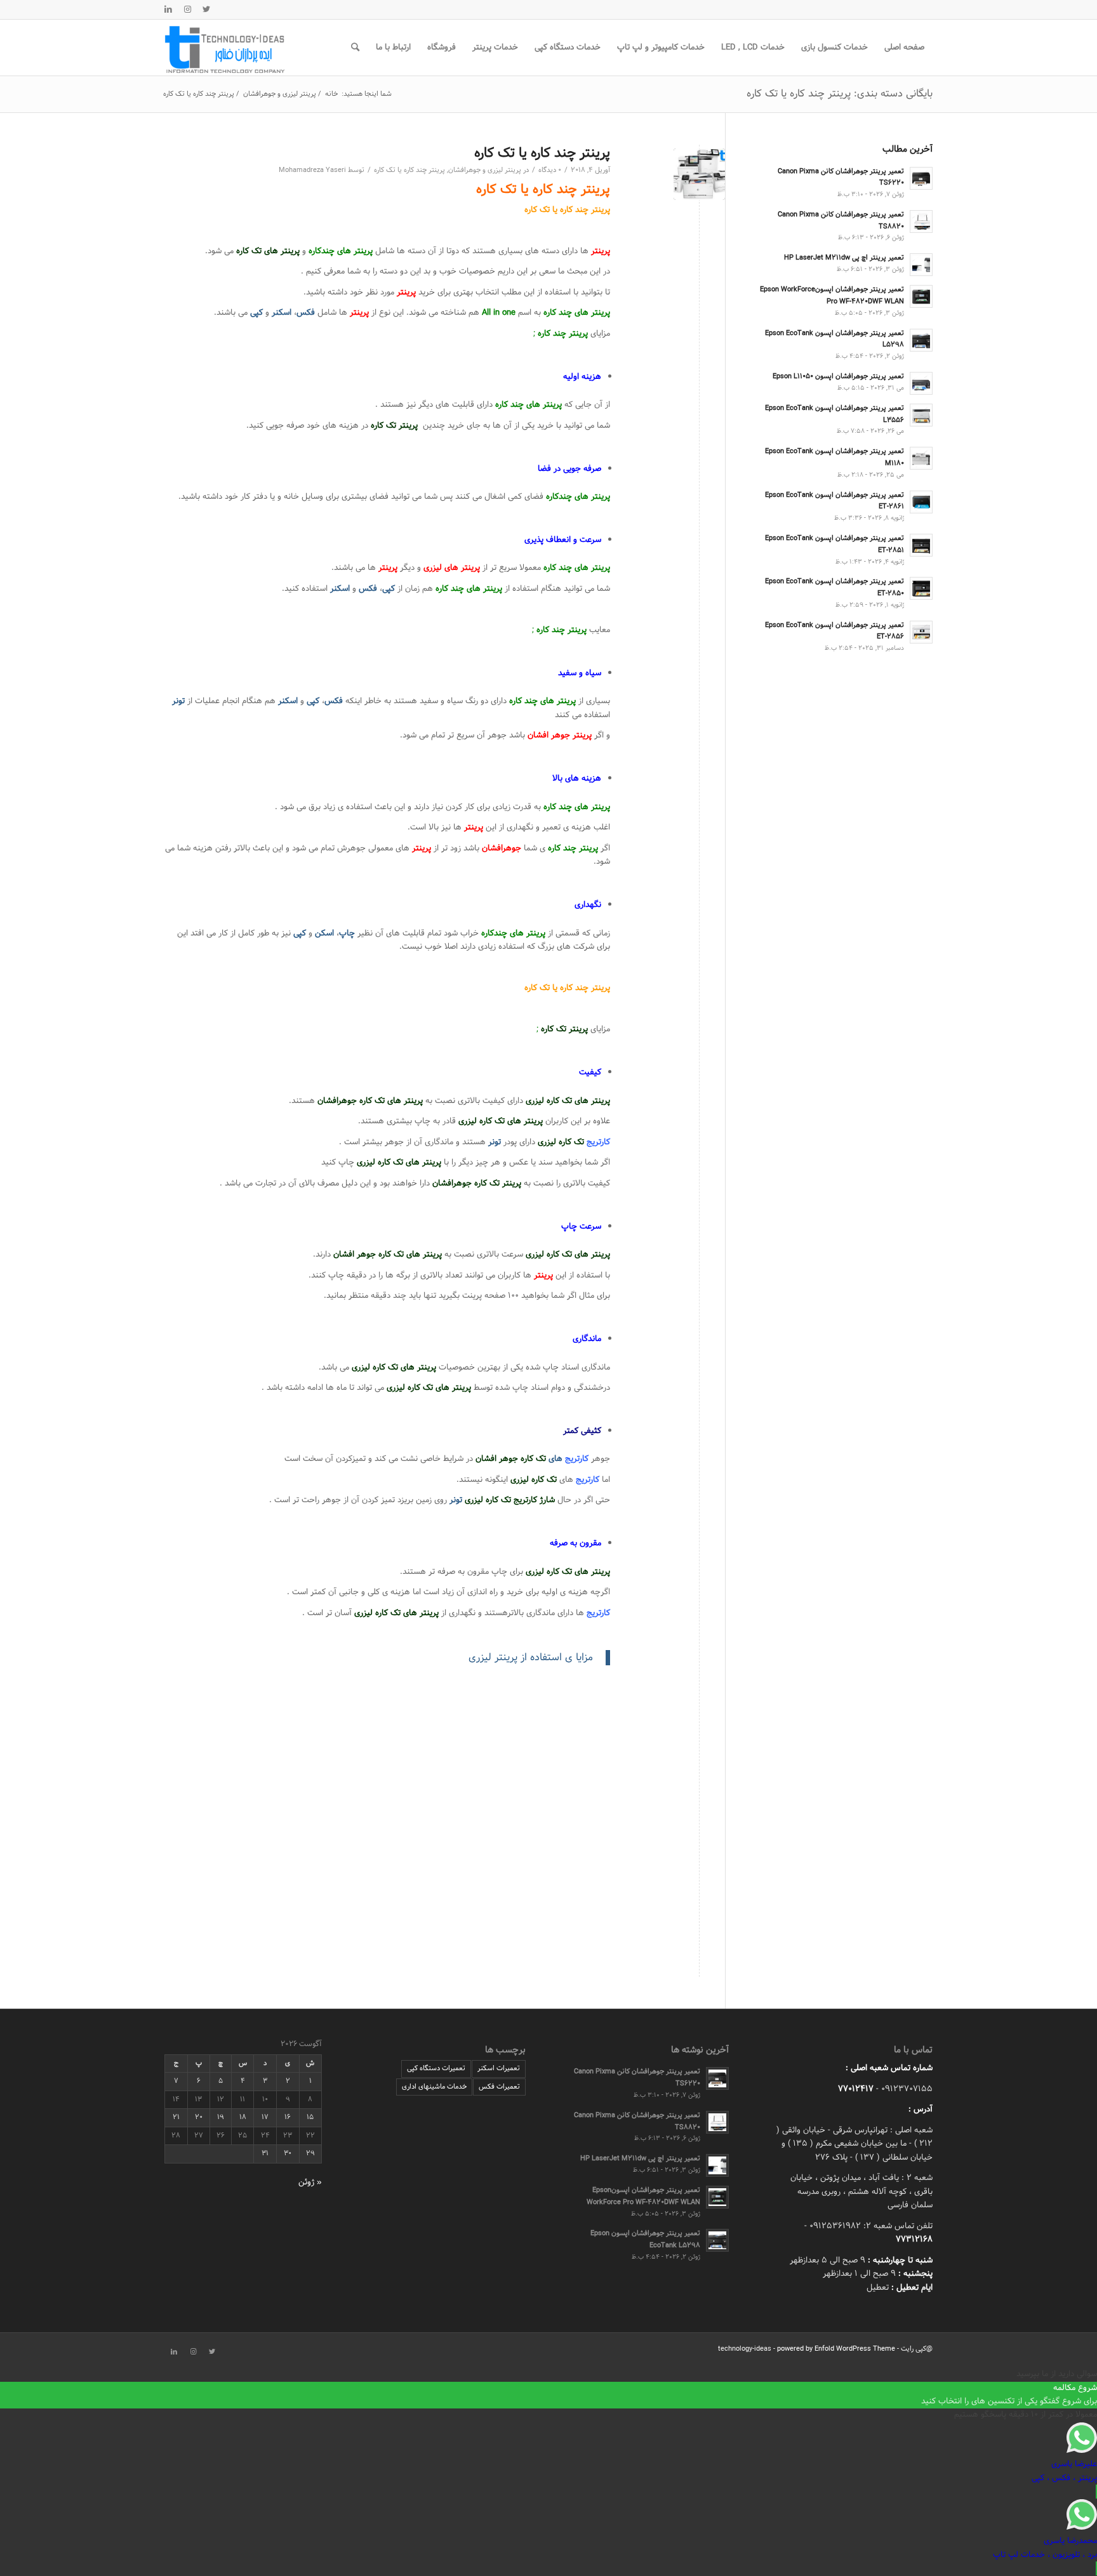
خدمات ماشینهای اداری (434, 2087)
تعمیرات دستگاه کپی (436, 2068)
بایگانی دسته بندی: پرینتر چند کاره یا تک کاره (840, 94)
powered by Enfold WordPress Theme (836, 2349)
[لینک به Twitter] (206, 10)
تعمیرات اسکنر (499, 2068)
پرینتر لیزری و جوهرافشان (485, 170)
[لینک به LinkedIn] (168, 10)
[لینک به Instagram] (187, 10)
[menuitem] (904, 48)
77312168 (914, 2240)
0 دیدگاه (550, 170)
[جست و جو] (355, 48)
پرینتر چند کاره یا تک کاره (542, 153)
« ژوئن (310, 2183)
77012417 (856, 2089)
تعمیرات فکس (499, 2087)
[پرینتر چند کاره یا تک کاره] (699, 174)
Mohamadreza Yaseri (312, 170)
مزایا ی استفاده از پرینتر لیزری (531, 1657)
